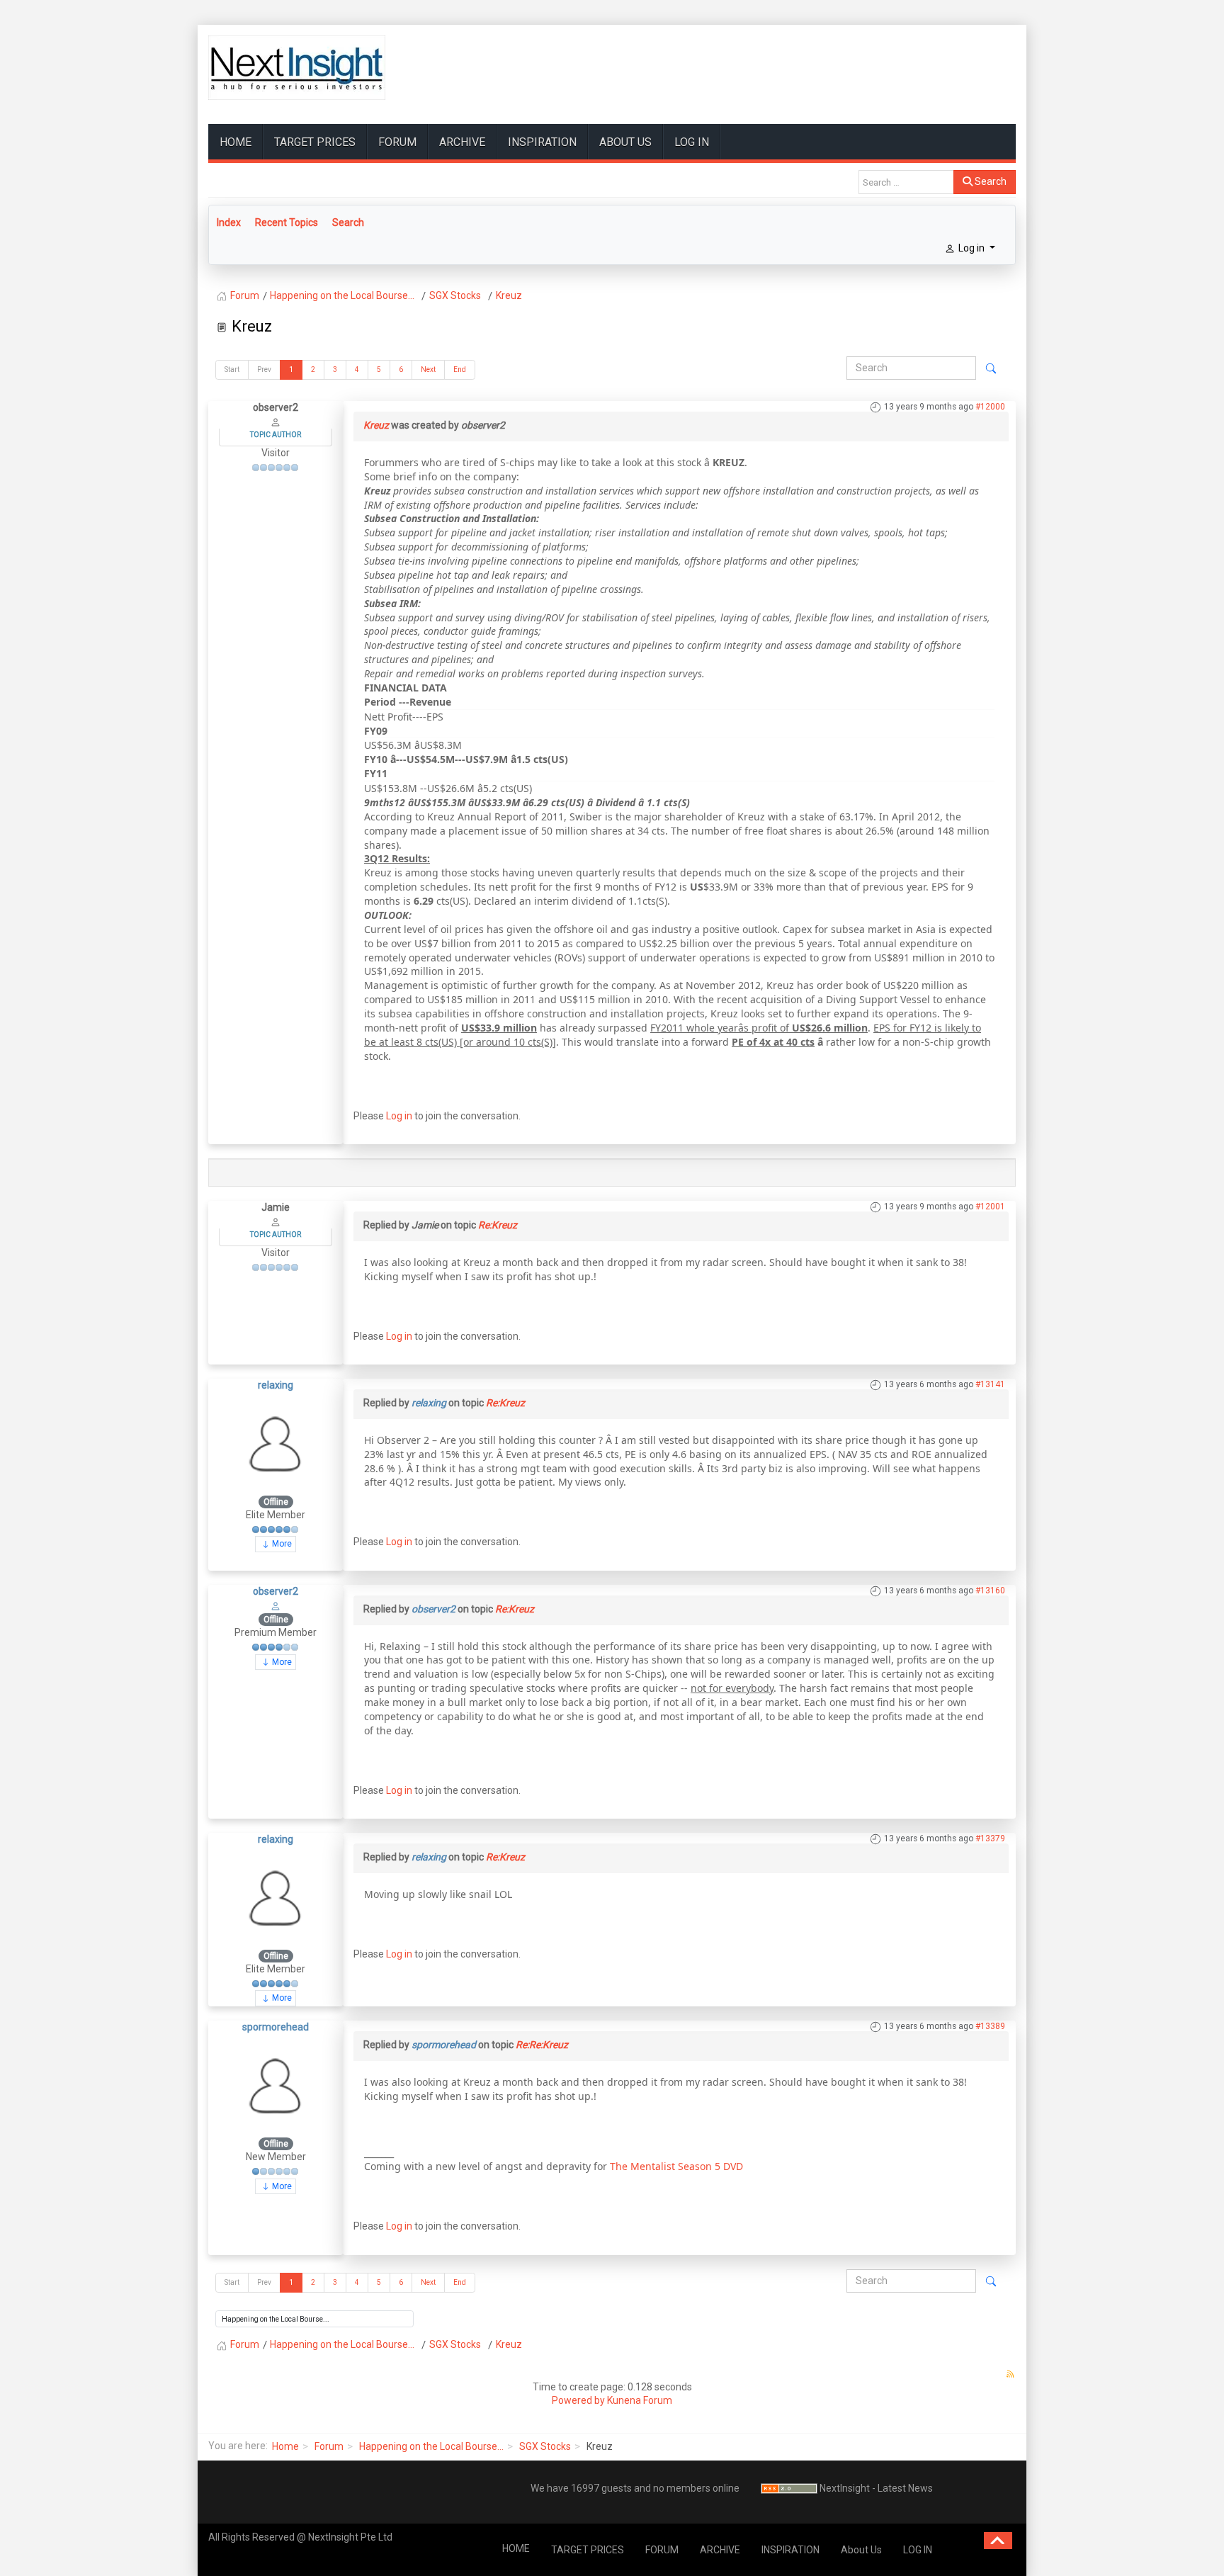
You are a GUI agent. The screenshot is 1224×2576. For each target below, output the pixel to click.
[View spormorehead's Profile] (276, 2085)
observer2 (276, 1591)
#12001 (990, 1207)
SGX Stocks (545, 2446)
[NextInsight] (297, 68)
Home (285, 2446)
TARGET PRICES (315, 142)
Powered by (578, 2400)
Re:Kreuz (498, 1225)
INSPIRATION (542, 142)
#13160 (990, 1591)
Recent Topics (287, 222)
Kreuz (376, 425)
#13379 (990, 1838)
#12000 (990, 407)
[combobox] (906, 182)
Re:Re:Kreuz (542, 2045)
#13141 (990, 1384)
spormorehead (276, 2027)
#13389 (990, 2026)
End (460, 369)
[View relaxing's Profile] (276, 1442)
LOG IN (692, 142)
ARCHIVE (462, 142)
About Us (625, 142)
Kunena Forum (640, 2400)
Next (428, 369)
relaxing (276, 1385)
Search (990, 181)
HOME (236, 142)
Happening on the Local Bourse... (431, 2446)
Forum (329, 2446)
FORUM (397, 142)
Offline (276, 1502)
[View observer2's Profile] (276, 1605)
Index (229, 222)
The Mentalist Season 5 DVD (676, 2166)
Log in (399, 1116)
